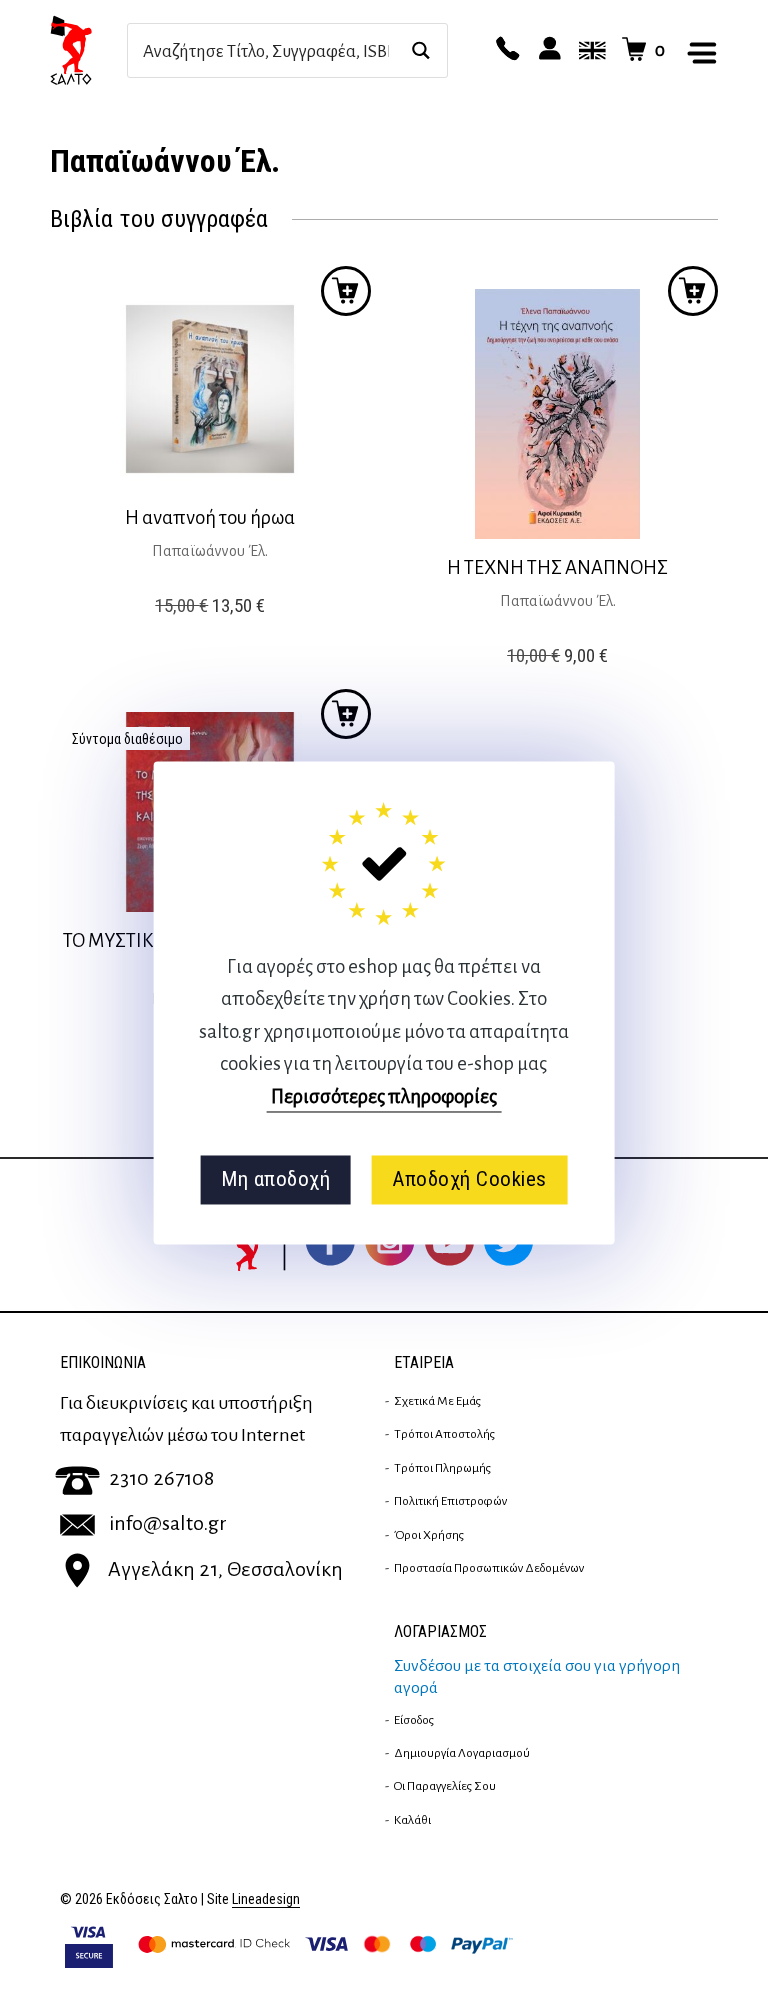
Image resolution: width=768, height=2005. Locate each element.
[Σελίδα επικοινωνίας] (505, 50)
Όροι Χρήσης (429, 1535)
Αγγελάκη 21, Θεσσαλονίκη (225, 1569)
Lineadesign (266, 1899)
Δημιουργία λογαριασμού (462, 1753)
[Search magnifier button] (420, 50)
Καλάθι (412, 1820)
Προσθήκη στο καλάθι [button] (346, 291)
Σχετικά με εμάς (437, 1401)
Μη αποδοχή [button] (275, 1180)
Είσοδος (414, 1720)
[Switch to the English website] (589, 50)
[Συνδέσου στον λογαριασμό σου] (547, 50)
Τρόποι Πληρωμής (442, 1468)
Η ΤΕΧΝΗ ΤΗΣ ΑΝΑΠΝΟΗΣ (557, 567)
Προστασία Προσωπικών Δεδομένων (489, 1568)
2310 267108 (161, 1478)
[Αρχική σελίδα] (88, 50)
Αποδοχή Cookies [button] (469, 1180)
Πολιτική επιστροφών (450, 1501)
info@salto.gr (168, 1523)
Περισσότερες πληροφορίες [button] (384, 1096)
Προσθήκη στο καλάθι (346, 714)
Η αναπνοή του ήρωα (210, 517)
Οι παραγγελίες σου (445, 1786)
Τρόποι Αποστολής (444, 1434)
